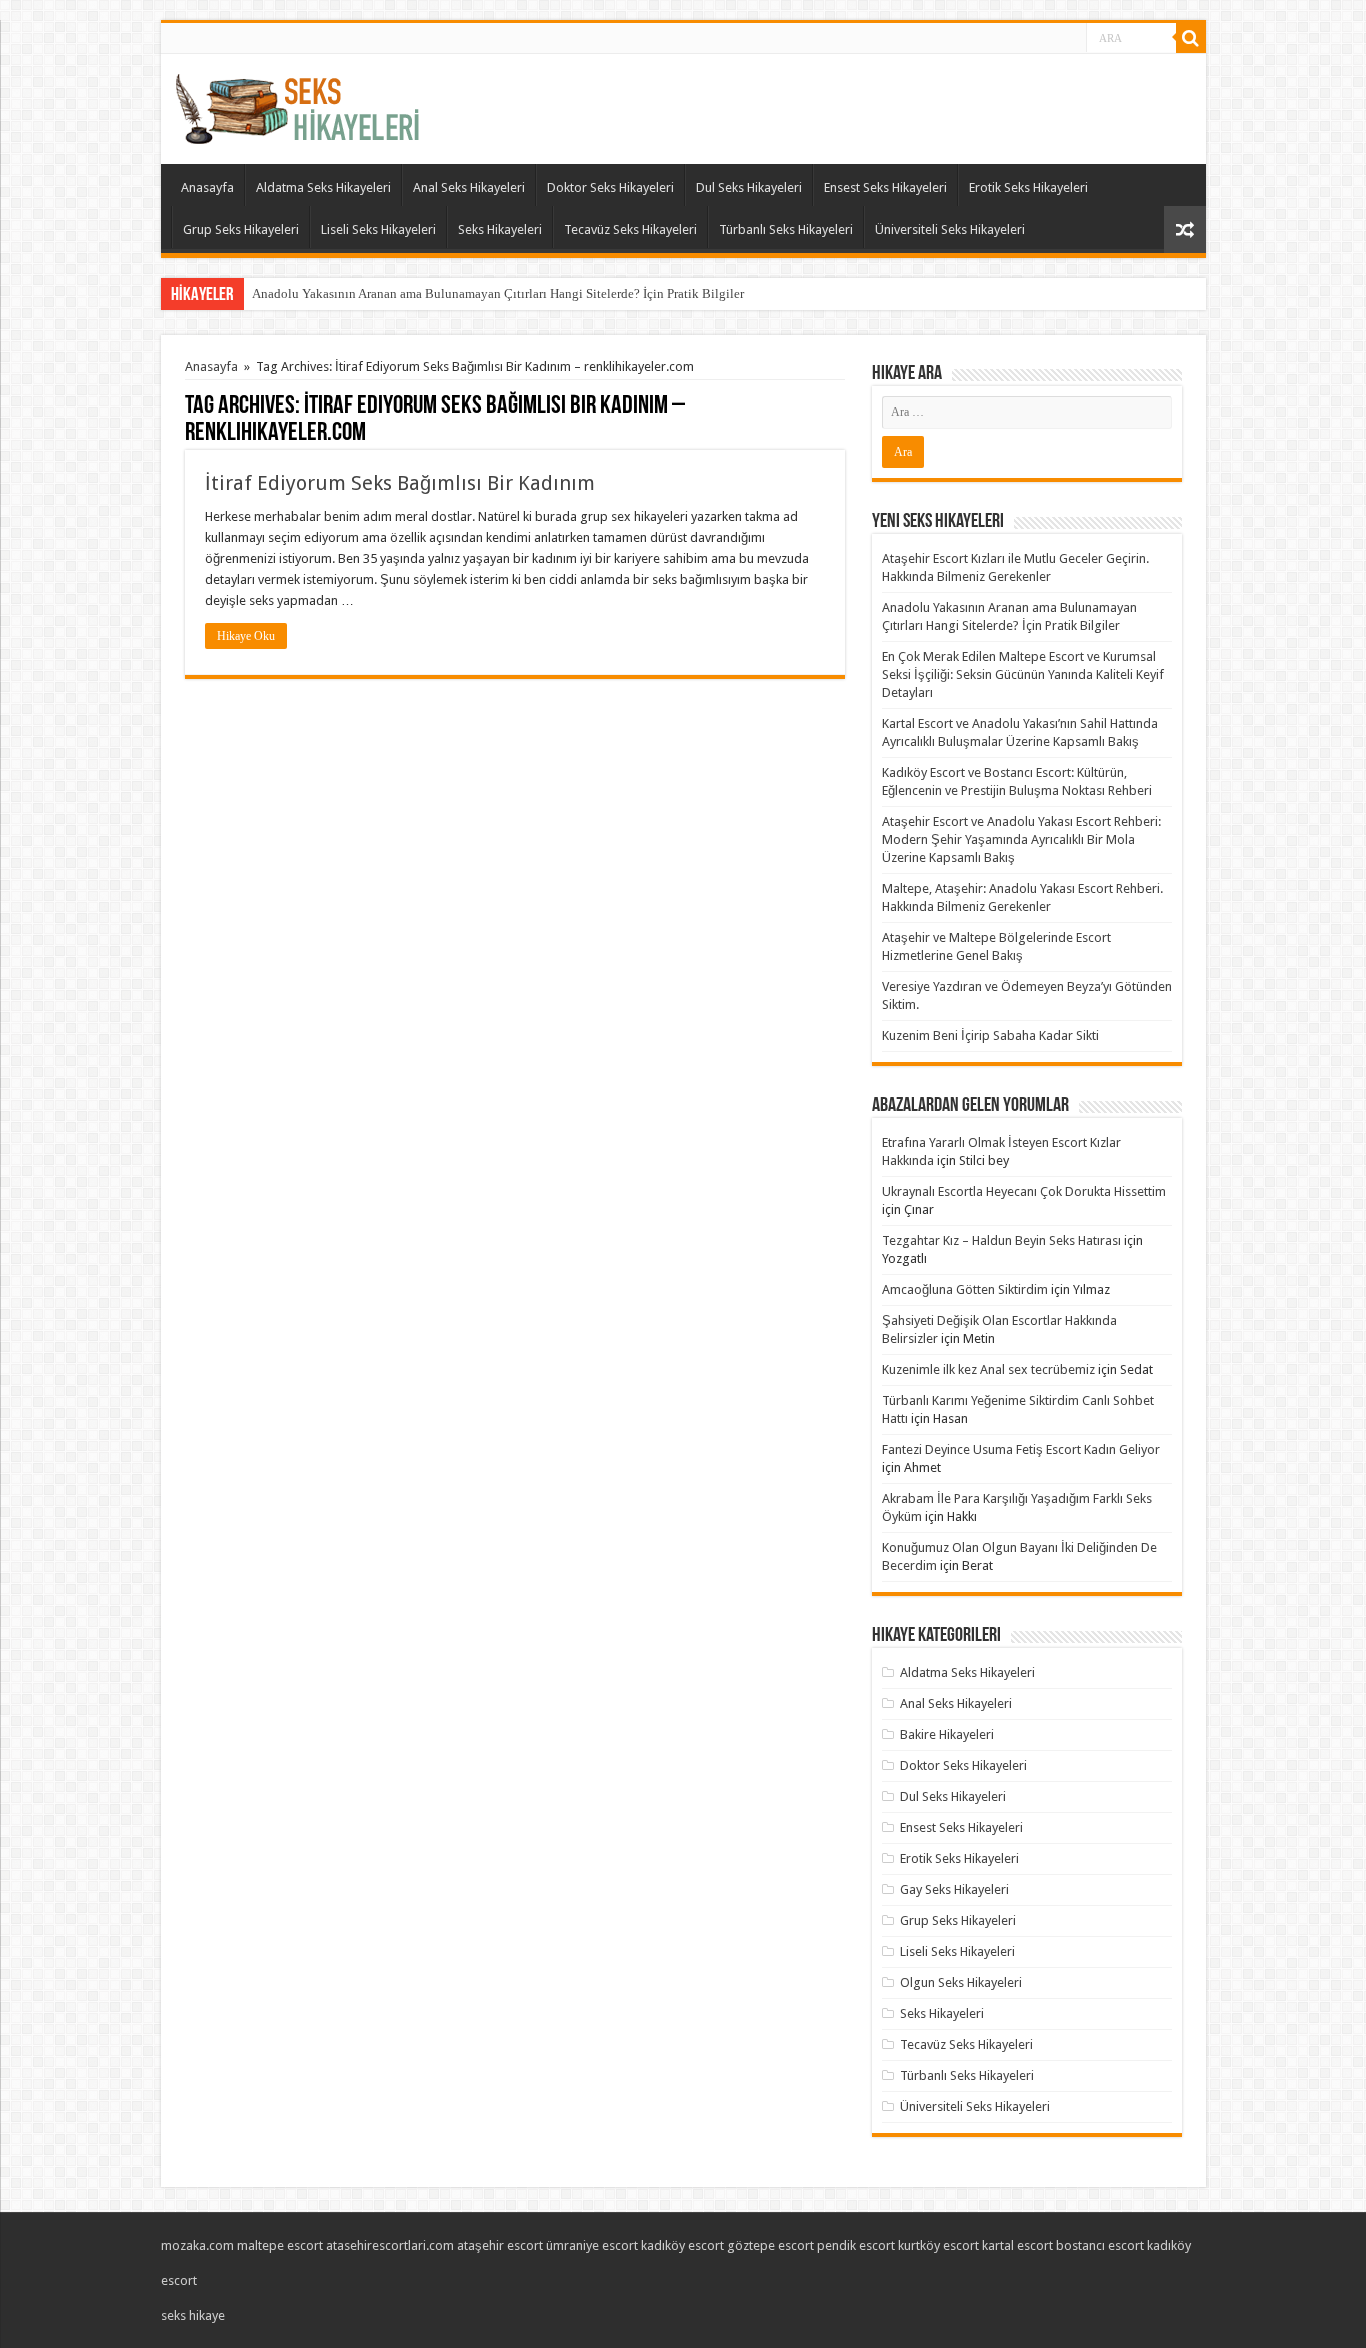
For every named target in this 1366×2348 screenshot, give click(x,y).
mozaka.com (197, 2245)
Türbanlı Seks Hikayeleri (786, 229)
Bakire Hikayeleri (947, 1734)
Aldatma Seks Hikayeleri (323, 187)
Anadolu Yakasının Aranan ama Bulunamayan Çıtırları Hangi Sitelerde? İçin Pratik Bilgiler (498, 293)
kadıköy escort (682, 2245)
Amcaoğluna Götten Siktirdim (965, 1289)
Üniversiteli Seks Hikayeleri (950, 229)
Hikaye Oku (246, 636)
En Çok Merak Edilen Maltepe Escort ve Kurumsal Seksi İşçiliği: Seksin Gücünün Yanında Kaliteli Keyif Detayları (1023, 674)
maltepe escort (280, 2245)
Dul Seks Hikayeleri (749, 187)
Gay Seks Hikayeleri (954, 1889)
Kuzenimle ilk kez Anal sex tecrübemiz (988, 1369)
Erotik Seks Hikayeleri (1028, 187)
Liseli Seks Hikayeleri (378, 229)
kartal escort (1017, 2245)
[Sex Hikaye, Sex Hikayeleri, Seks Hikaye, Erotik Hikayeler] (297, 105)
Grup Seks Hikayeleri (241, 229)
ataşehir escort (500, 2245)
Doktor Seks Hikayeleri (610, 187)
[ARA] (1191, 38)
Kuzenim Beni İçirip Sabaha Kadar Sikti (990, 1035)
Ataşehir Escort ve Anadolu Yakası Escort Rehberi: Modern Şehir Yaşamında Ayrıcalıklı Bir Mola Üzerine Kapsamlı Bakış (1021, 839)
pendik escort (856, 2245)
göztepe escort (770, 2245)
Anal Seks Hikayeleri (469, 187)
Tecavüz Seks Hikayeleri (630, 229)
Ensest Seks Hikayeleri (885, 187)
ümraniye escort (592, 2245)
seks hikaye (193, 2315)
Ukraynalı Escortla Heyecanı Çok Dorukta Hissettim (1024, 1191)
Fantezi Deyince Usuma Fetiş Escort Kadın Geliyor (1021, 1449)
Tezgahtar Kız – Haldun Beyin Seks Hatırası (1001, 1240)
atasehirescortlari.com (390, 2245)
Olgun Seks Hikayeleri (961, 1982)
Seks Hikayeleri (500, 229)
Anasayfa (207, 187)
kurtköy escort (938, 2245)
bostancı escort (1100, 2245)
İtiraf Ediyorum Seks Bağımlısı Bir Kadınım (400, 483)
